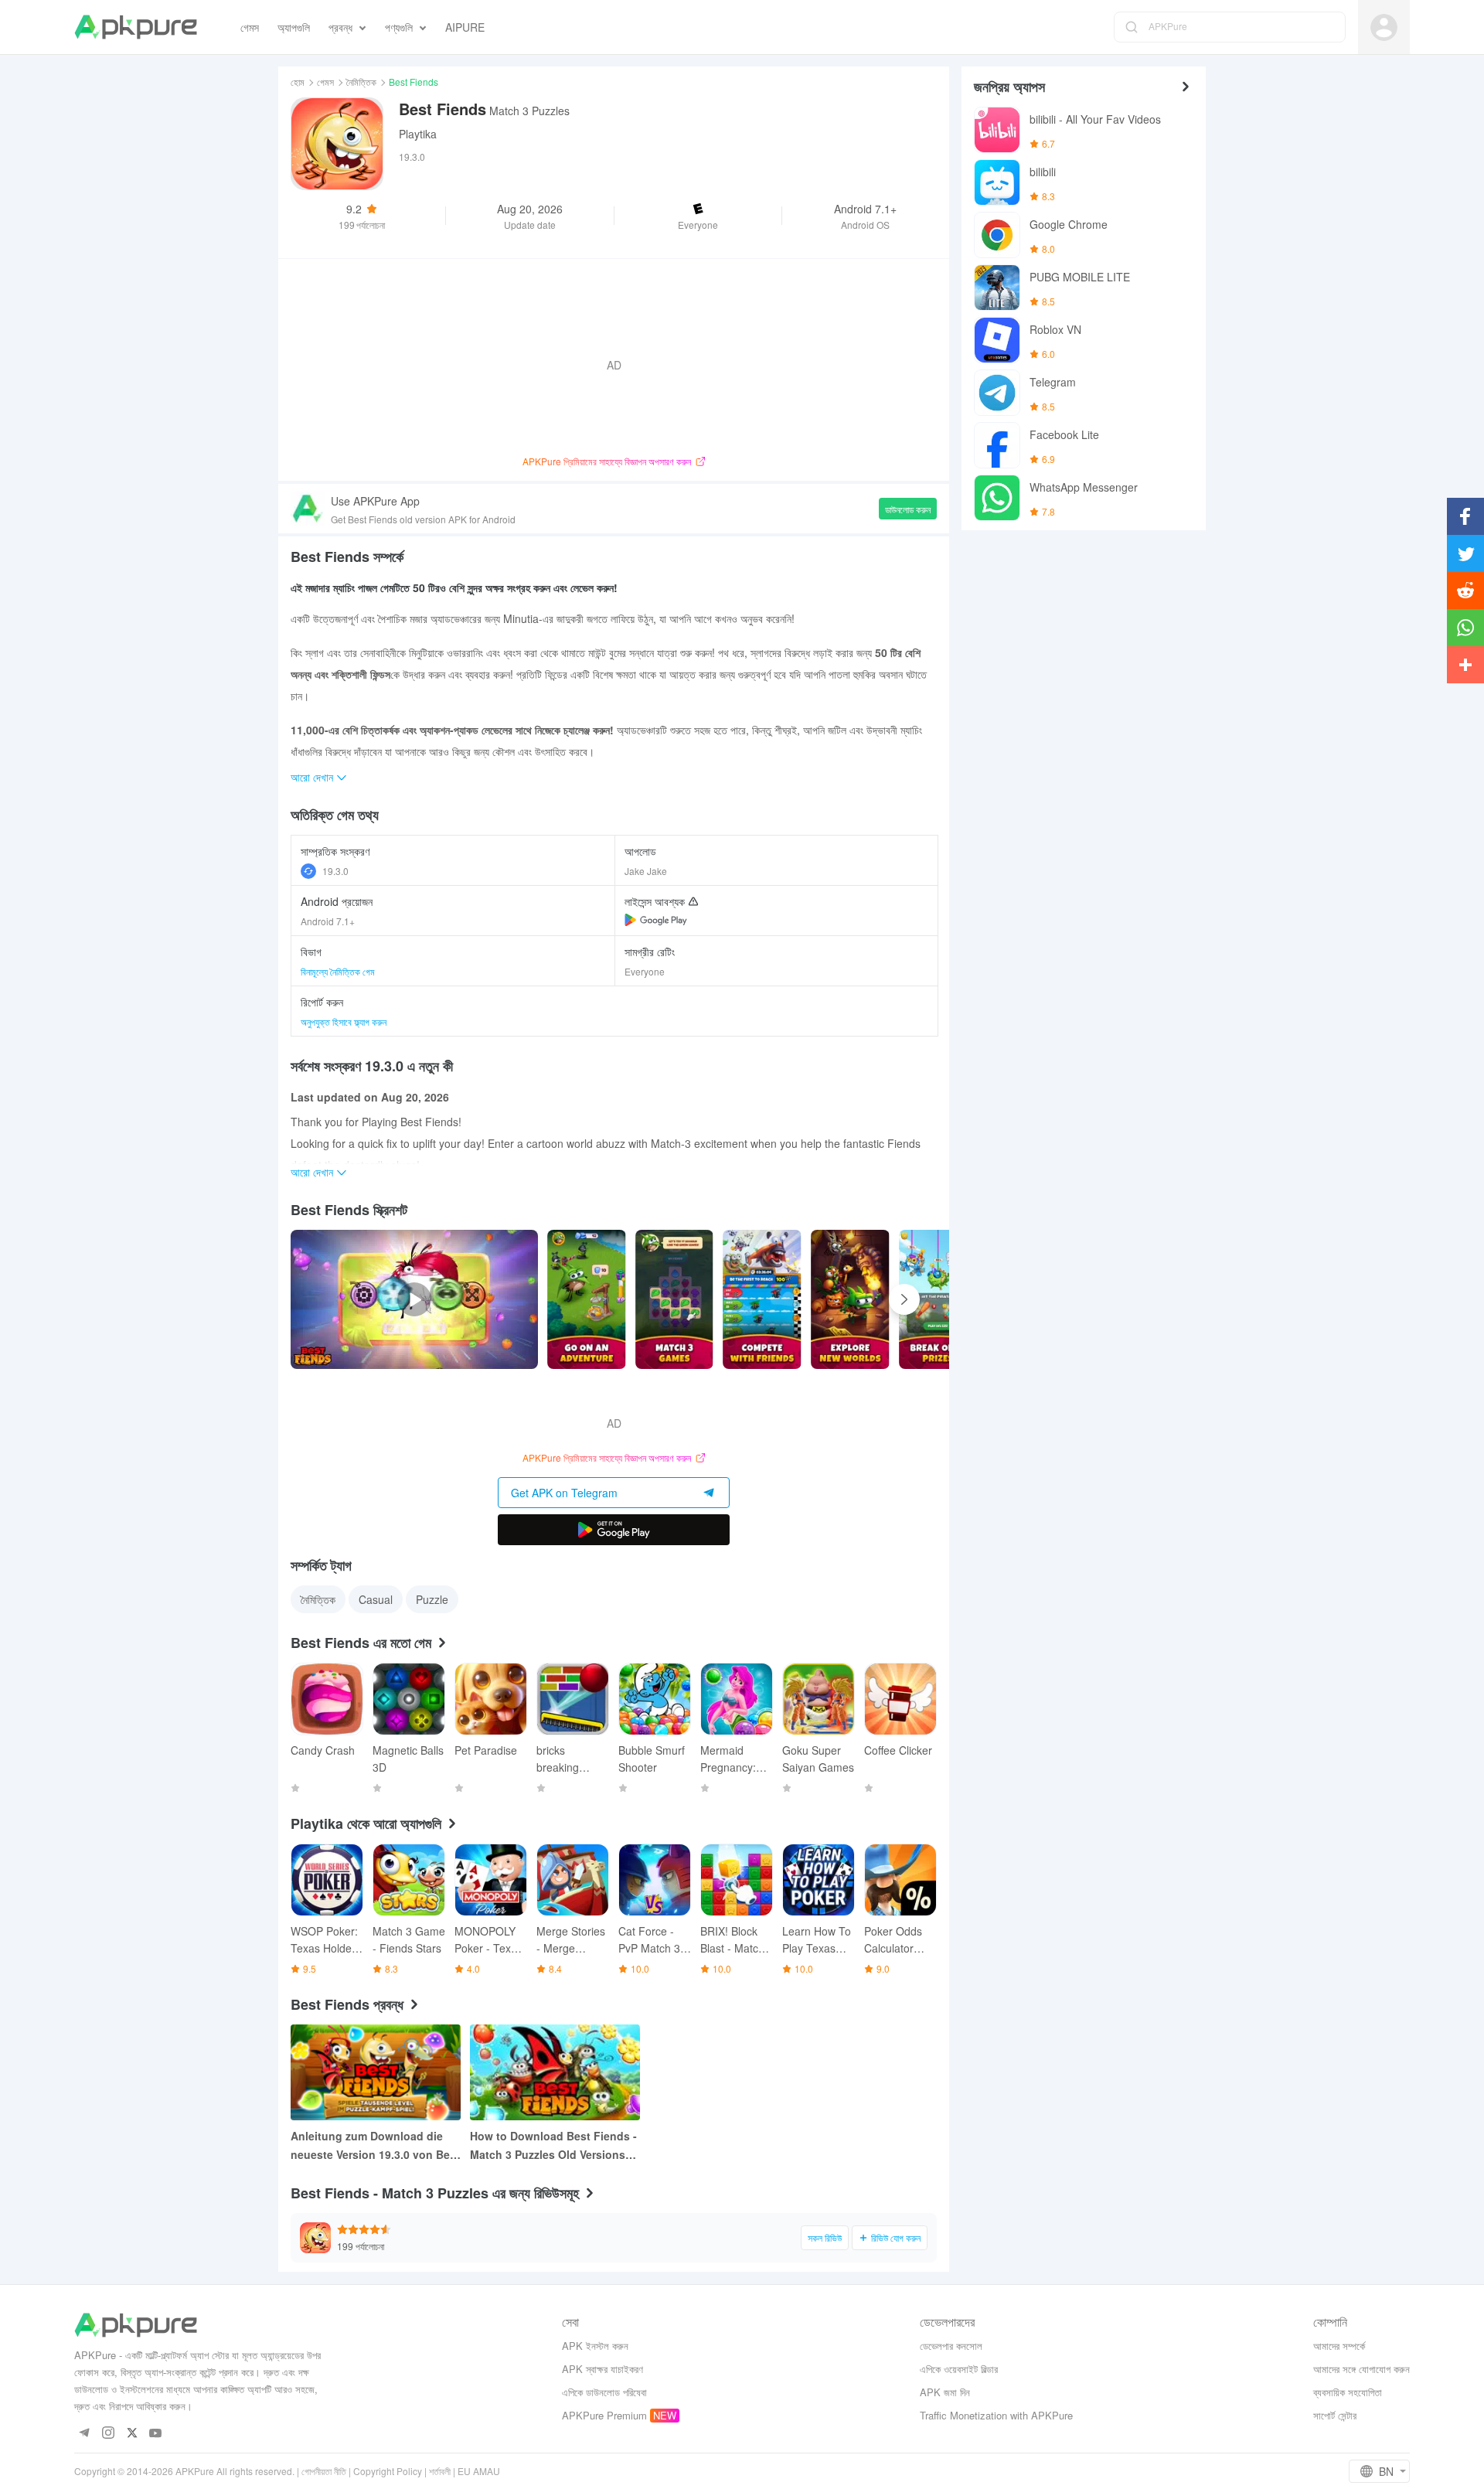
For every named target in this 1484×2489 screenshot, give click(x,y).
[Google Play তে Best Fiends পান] (656, 920)
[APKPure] (136, 27)
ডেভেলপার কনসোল (951, 2346)
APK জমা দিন (945, 2392)
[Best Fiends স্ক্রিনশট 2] (762, 1299)
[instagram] (108, 2434)
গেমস (325, 82)
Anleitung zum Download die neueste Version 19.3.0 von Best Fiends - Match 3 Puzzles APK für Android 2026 (375, 2146)
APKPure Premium (604, 2415)
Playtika (418, 134)
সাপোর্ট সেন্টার (1335, 2415)
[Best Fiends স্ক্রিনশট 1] (675, 1299)
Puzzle (432, 1599)
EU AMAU (479, 2471)
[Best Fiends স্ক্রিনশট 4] (938, 1299)
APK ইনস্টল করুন (595, 2346)
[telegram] (84, 2434)
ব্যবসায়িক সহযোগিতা (1348, 2392)
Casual (376, 1599)
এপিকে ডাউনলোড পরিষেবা (604, 2392)
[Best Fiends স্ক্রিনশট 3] (850, 1299)
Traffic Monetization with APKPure (996, 2415)
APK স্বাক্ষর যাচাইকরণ (602, 2369)
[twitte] (132, 2434)
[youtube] (156, 2434)
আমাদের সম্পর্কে (1339, 2346)
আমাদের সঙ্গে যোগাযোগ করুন (1361, 2369)
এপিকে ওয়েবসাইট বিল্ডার (959, 2369)
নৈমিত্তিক (361, 82)
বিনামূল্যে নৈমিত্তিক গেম (338, 971)
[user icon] (1384, 27)
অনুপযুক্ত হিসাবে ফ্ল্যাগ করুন (344, 1021)
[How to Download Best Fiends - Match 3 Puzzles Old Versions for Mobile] (555, 2072)
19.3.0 (335, 871)
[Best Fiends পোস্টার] (587, 1299)
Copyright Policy (388, 2471)
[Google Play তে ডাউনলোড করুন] (614, 1530)
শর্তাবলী (440, 2471)
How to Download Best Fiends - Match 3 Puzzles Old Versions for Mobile (553, 2146)
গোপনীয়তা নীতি (324, 2471)
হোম (298, 82)
